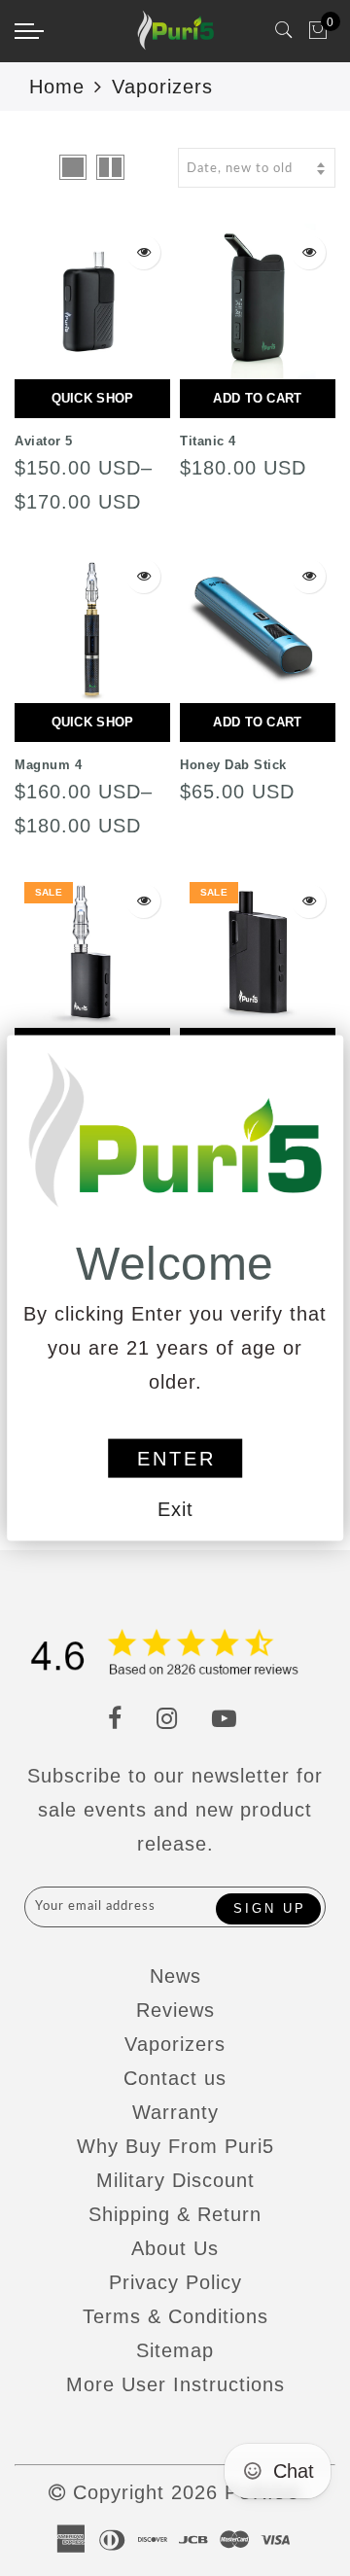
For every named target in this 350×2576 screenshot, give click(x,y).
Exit (175, 1509)
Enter (176, 1459)
